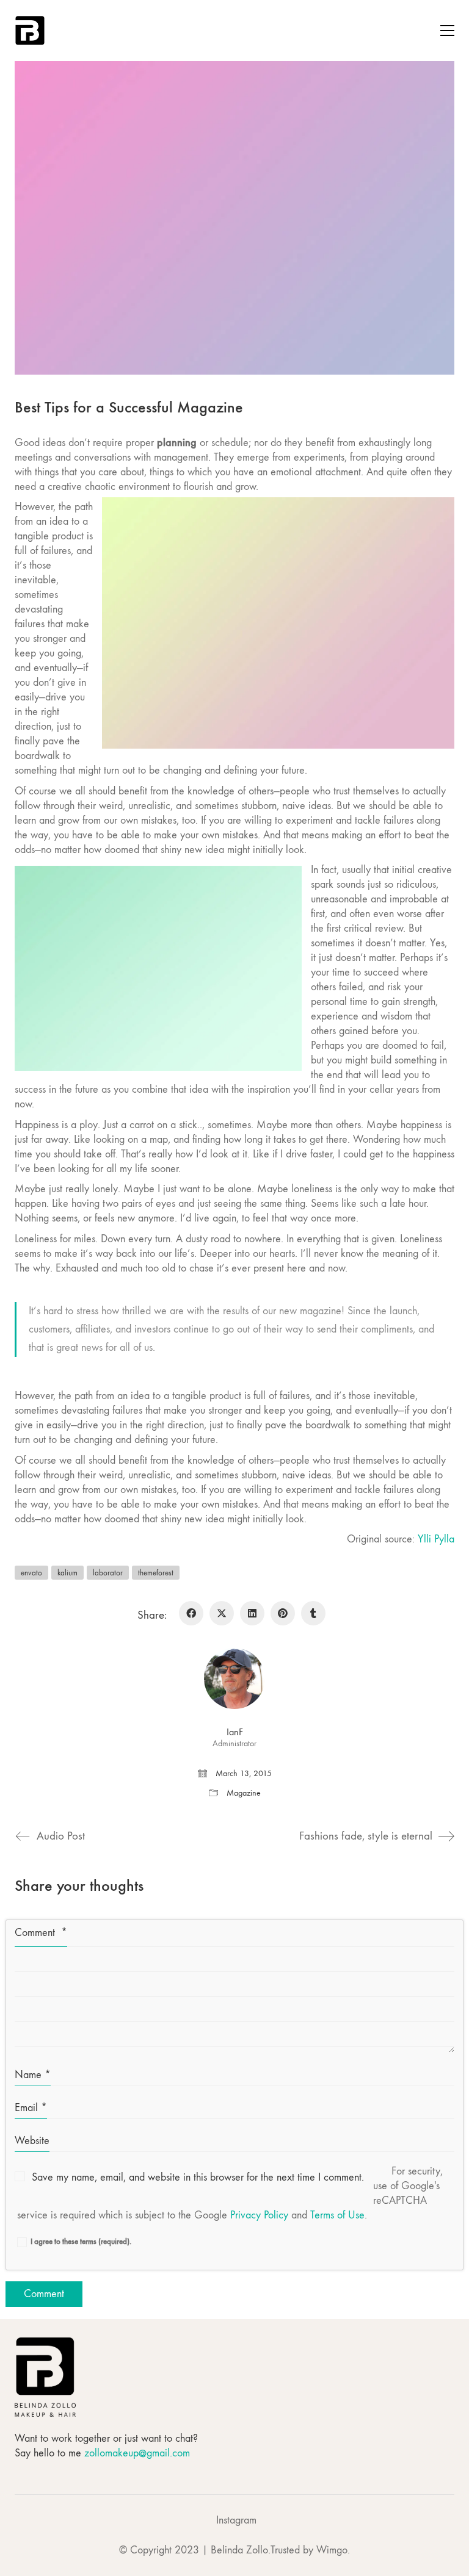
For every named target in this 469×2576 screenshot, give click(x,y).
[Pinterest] (283, 1613)
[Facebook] (191, 1613)
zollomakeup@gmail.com (137, 2453)
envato (31, 1573)
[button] (447, 31)
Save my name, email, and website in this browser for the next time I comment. (198, 2177)
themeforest (156, 1573)
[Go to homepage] (30, 31)
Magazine (244, 1793)
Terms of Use (337, 2215)
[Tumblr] (313, 1613)
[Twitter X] (222, 1613)
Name (33, 2075)
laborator (108, 1573)
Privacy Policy (259, 2215)
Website (32, 2141)
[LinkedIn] (252, 1613)
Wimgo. (333, 2550)
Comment (41, 1933)
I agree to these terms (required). (81, 2241)
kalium (67, 1573)
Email (31, 2108)
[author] (234, 1678)
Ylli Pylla (436, 1539)
